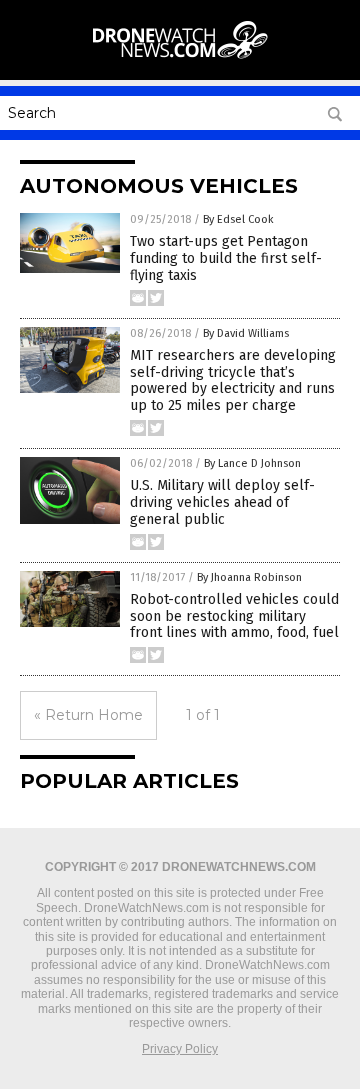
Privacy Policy (180, 1049)
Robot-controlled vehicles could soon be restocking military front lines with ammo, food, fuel (234, 616)
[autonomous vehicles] (180, 59)
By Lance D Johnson (252, 463)
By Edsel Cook (238, 219)
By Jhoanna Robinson (249, 577)
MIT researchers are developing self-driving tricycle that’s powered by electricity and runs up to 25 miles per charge (233, 380)
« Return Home (88, 715)
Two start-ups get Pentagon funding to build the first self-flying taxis (226, 258)
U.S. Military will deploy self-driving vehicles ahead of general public (222, 502)
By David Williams (246, 333)
